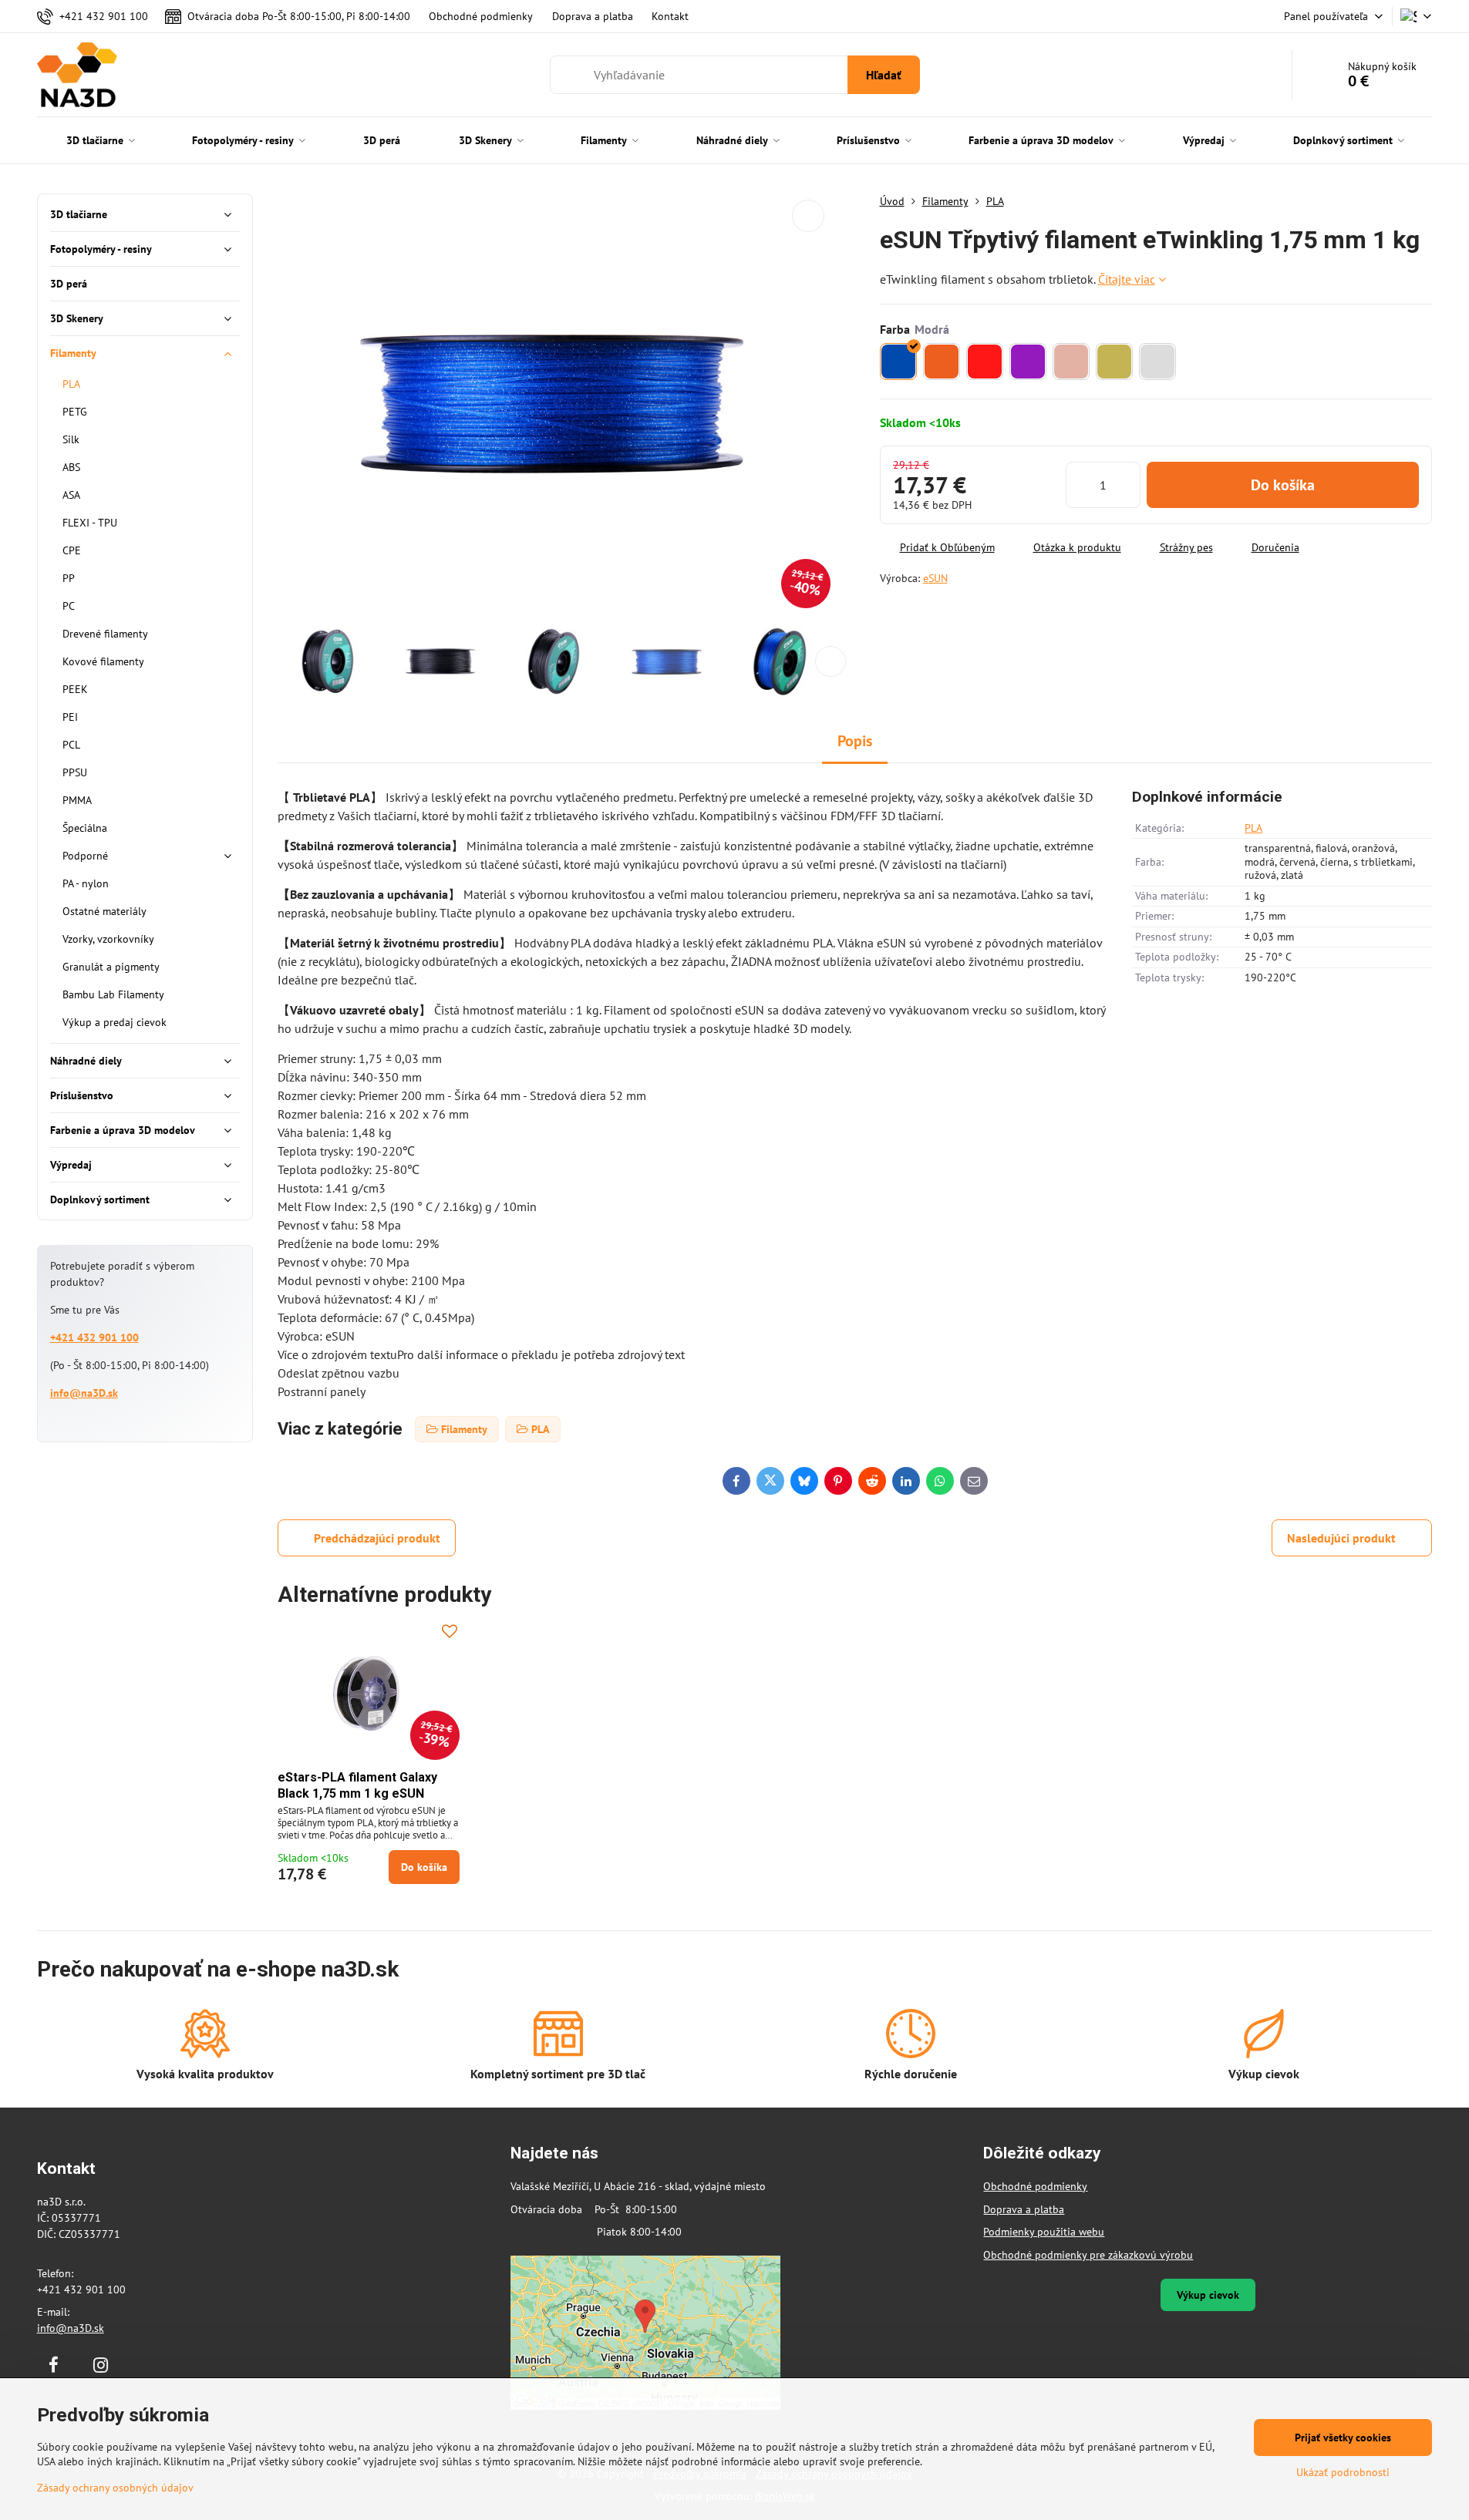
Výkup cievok (1208, 2295)
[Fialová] (1028, 362)
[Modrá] (898, 362)
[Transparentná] (1157, 362)
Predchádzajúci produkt (377, 1538)
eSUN (935, 578)
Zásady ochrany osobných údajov (115, 2488)
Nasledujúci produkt (1341, 1538)
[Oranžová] (942, 362)
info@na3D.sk (84, 1393)
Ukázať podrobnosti (1343, 2472)
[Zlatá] (1114, 362)
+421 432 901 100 (94, 1337)
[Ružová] (1071, 362)
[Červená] (985, 362)
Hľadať (884, 75)
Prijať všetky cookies (1343, 2438)
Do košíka (1283, 485)
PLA (1253, 828)
